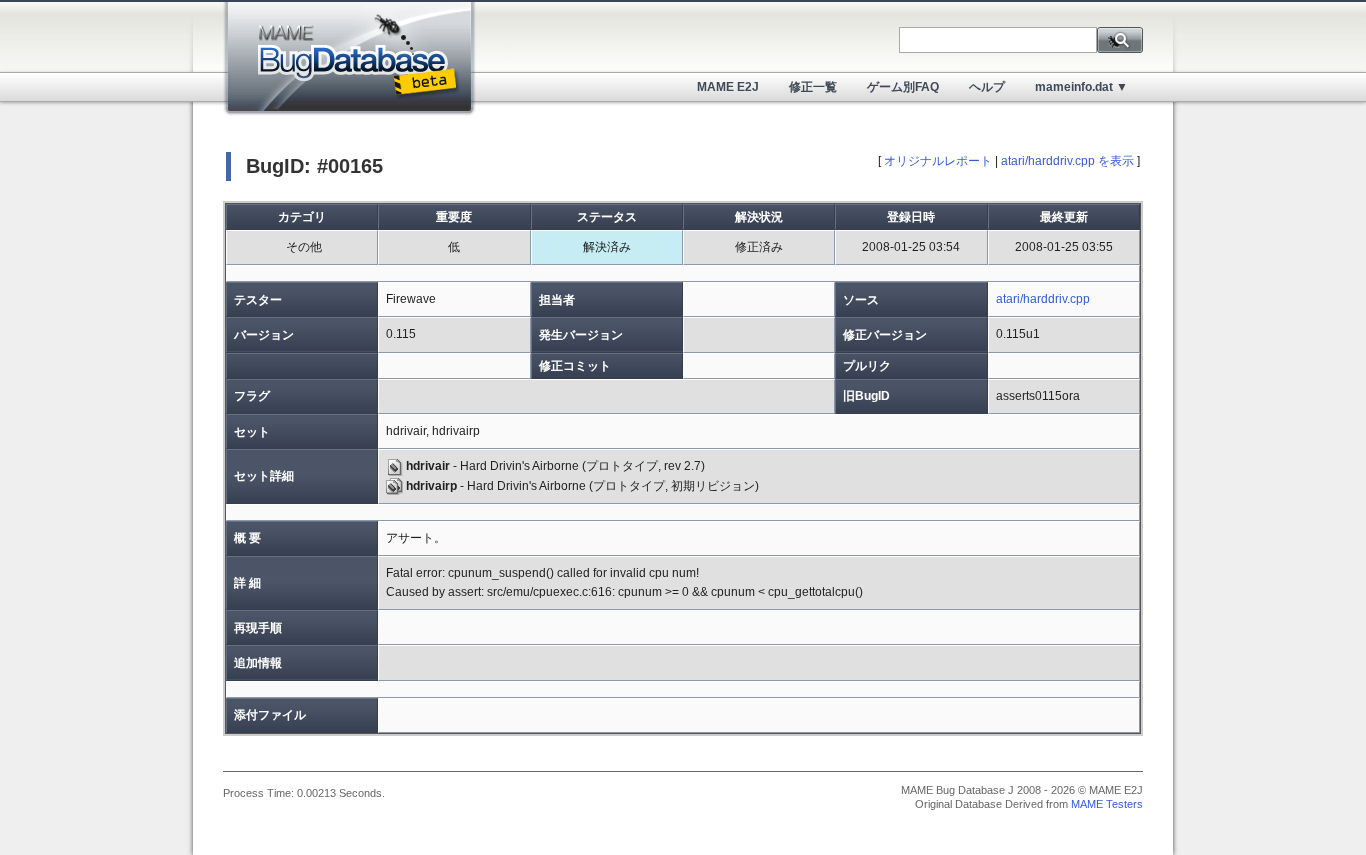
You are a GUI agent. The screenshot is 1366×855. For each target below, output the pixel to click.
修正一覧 (813, 87)
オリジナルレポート (938, 161)
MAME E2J (728, 87)
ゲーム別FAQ (903, 87)
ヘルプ (987, 87)
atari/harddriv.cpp (1043, 299)
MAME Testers (1107, 804)
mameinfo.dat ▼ (1081, 87)
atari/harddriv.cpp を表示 (1067, 161)
